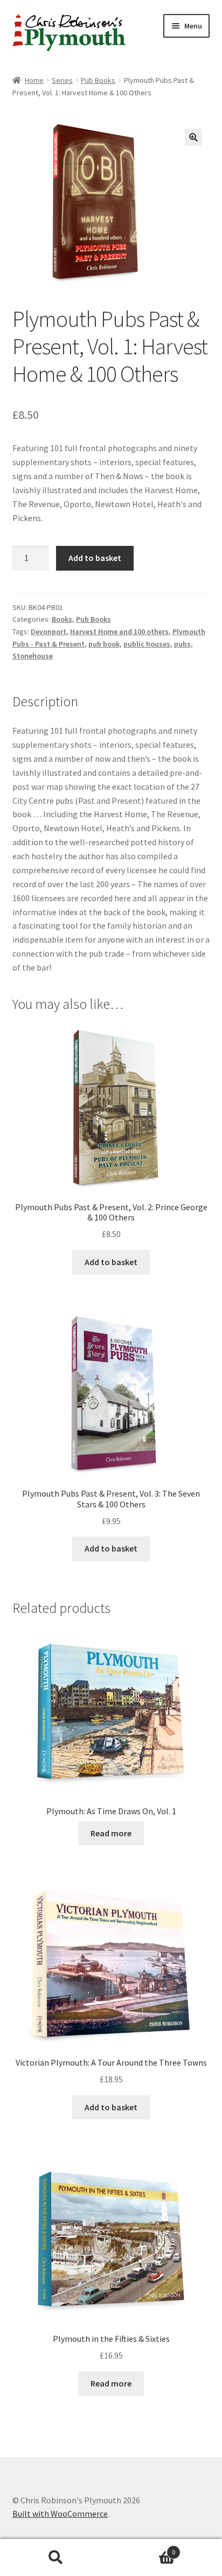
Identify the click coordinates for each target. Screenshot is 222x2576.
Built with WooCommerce (60, 2514)
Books (62, 619)
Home (34, 80)
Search (55, 2558)
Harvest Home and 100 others (119, 631)
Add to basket (95, 558)
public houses (147, 644)
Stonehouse (33, 656)
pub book (104, 644)
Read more (111, 1833)
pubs (182, 644)
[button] (193, 137)
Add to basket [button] (111, 1262)
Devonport (48, 631)
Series (62, 80)
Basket (143, 2548)
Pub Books (98, 80)
